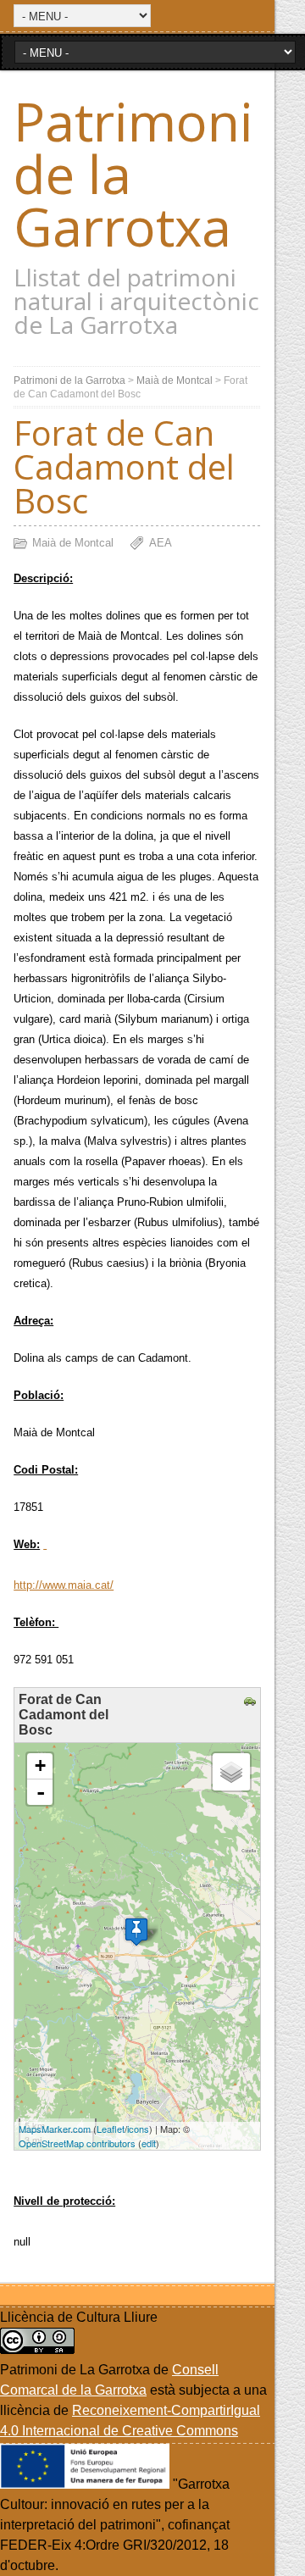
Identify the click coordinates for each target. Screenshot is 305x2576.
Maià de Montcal (175, 380)
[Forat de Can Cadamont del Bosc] (136, 1932)
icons (138, 2129)
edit (149, 2143)
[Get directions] (252, 1702)
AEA (161, 543)
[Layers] (231, 1772)
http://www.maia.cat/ (64, 1585)
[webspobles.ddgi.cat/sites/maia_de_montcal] (45, 1544)
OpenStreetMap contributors (77, 2143)
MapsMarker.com (55, 2129)
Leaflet (111, 2129)
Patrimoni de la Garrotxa (69, 380)
